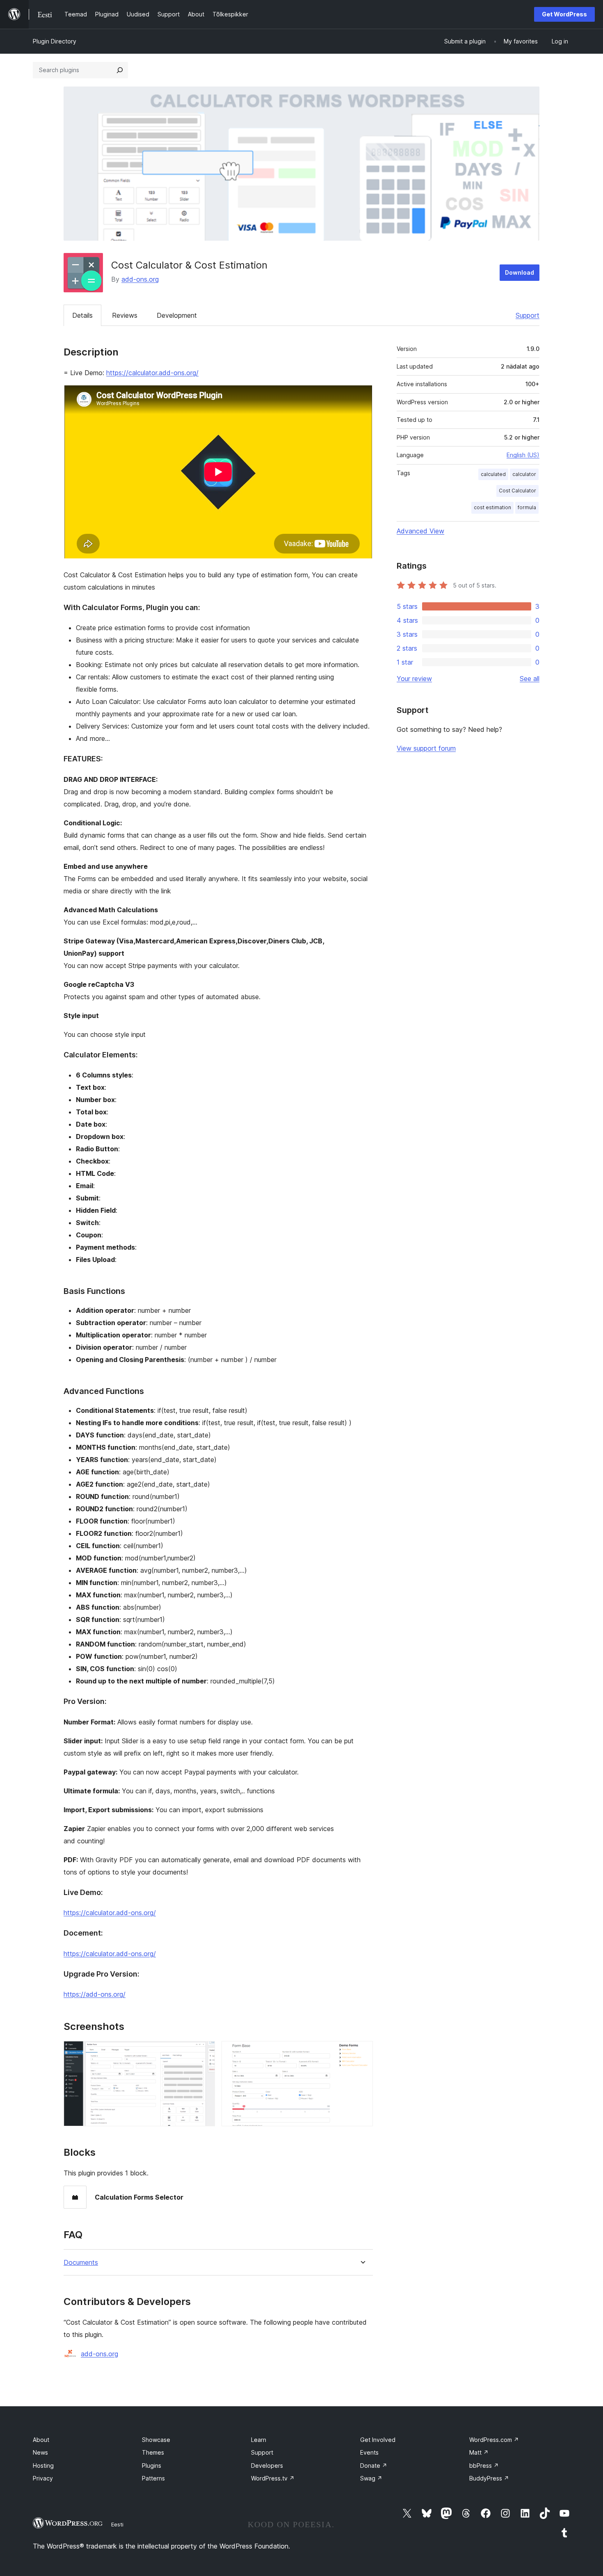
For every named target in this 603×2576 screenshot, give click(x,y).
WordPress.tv (273, 2478)
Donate (374, 2466)
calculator (524, 474)
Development (177, 315)
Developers (267, 2466)
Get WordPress (564, 14)
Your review (414, 679)
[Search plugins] (120, 70)
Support (528, 315)
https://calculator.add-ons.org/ (152, 373)
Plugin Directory (55, 41)
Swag (371, 2478)
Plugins (152, 2466)
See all (530, 679)
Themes (153, 2452)
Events (369, 2452)
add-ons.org (140, 279)
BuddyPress (489, 2478)
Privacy (43, 2478)
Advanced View (420, 531)
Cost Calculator (517, 491)
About (41, 2440)
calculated (493, 474)
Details (82, 315)
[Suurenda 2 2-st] (362, 2052)
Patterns (153, 2478)
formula (527, 507)
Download (520, 272)
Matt (479, 2452)
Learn (259, 2440)
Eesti (117, 2524)
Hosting (43, 2466)
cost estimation (492, 507)
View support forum (426, 748)
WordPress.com (494, 2440)
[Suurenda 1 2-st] (204, 2052)
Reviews (125, 315)
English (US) (523, 455)
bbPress (484, 2466)
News (40, 2452)
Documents (81, 2263)
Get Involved (378, 2440)
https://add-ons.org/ (95, 1994)
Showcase (156, 2440)
